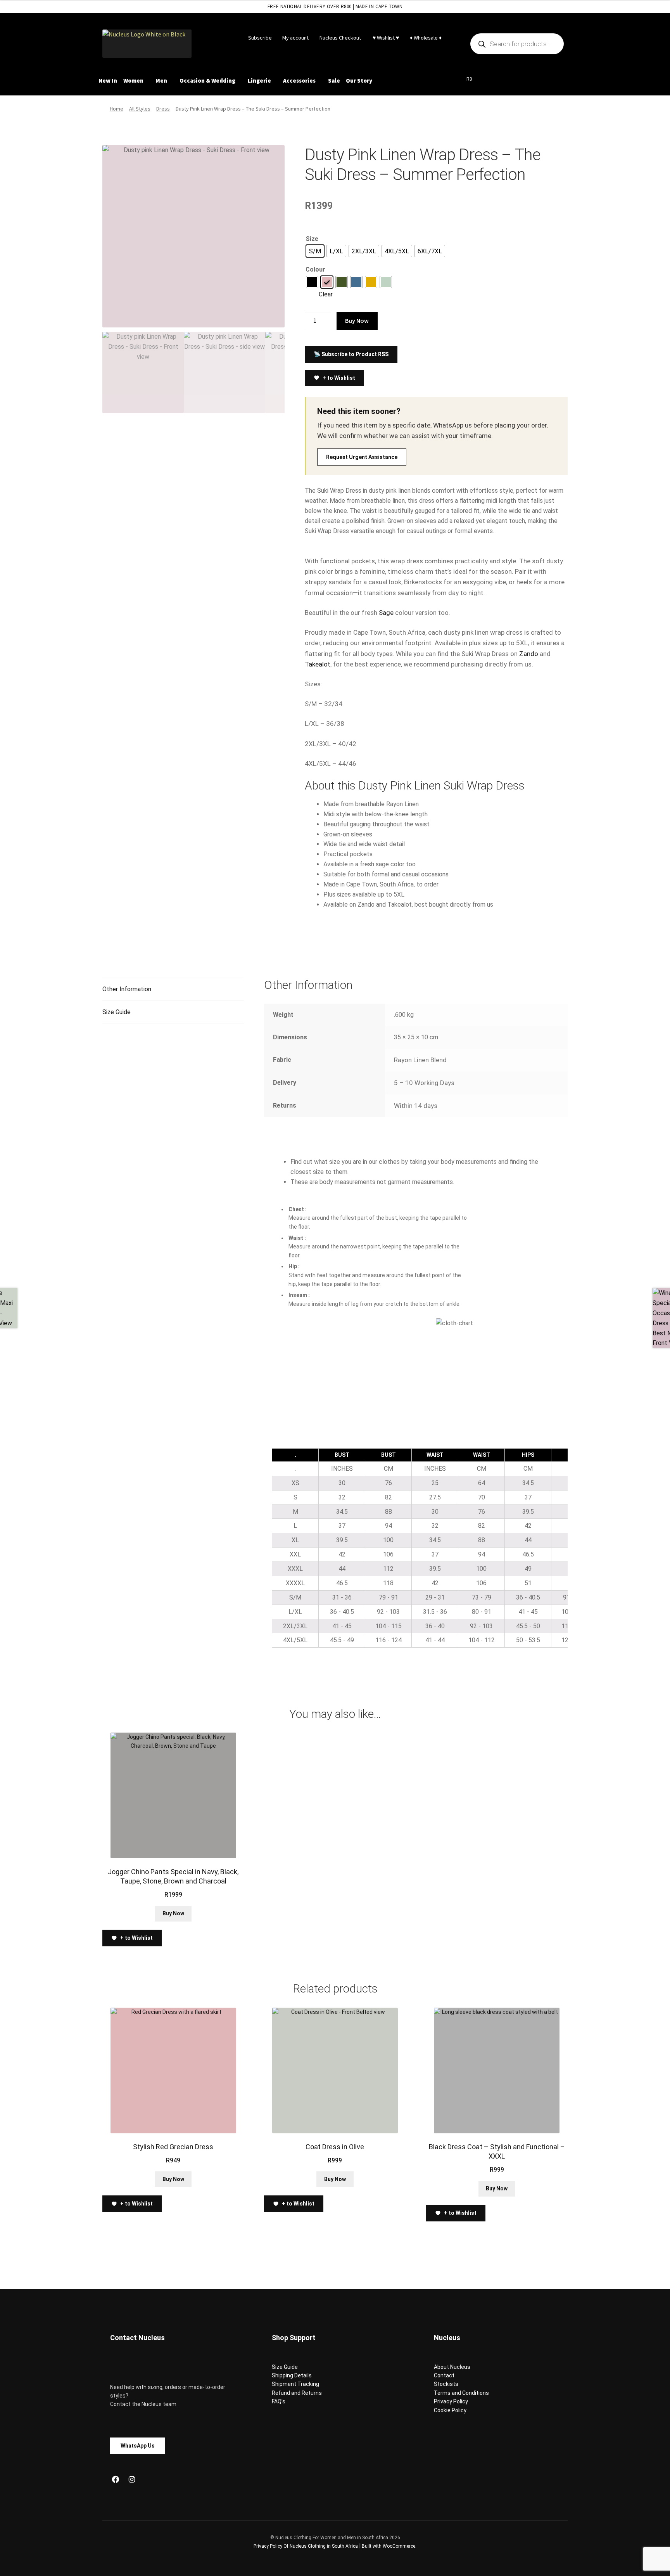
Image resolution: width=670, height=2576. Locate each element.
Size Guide (285, 2367)
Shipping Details (292, 2375)
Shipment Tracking (295, 2384)
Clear (326, 294)
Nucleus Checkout (340, 38)
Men (161, 80)
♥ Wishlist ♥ (385, 38)
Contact (444, 2375)
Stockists (446, 2384)
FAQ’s (279, 2401)
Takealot (318, 664)
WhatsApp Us (138, 2446)
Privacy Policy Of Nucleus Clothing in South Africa (306, 2546)
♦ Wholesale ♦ (426, 38)
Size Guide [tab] (117, 1012)
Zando (529, 654)
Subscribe (260, 38)
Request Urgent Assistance (362, 457)
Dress (163, 109)
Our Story (359, 80)
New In (108, 80)
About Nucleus (452, 2367)
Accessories (299, 80)
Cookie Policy (450, 2410)
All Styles (140, 109)
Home (117, 109)
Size (312, 239)
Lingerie (259, 80)
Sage (386, 613)
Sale (334, 80)
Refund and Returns (297, 2393)
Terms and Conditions (461, 2393)
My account (295, 38)
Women (133, 80)
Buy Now (357, 320)
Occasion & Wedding (207, 80)
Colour (315, 269)
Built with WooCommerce (389, 2546)
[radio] (315, 251)
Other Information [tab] (127, 989)
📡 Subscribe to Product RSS (351, 354)
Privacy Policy (451, 2401)
